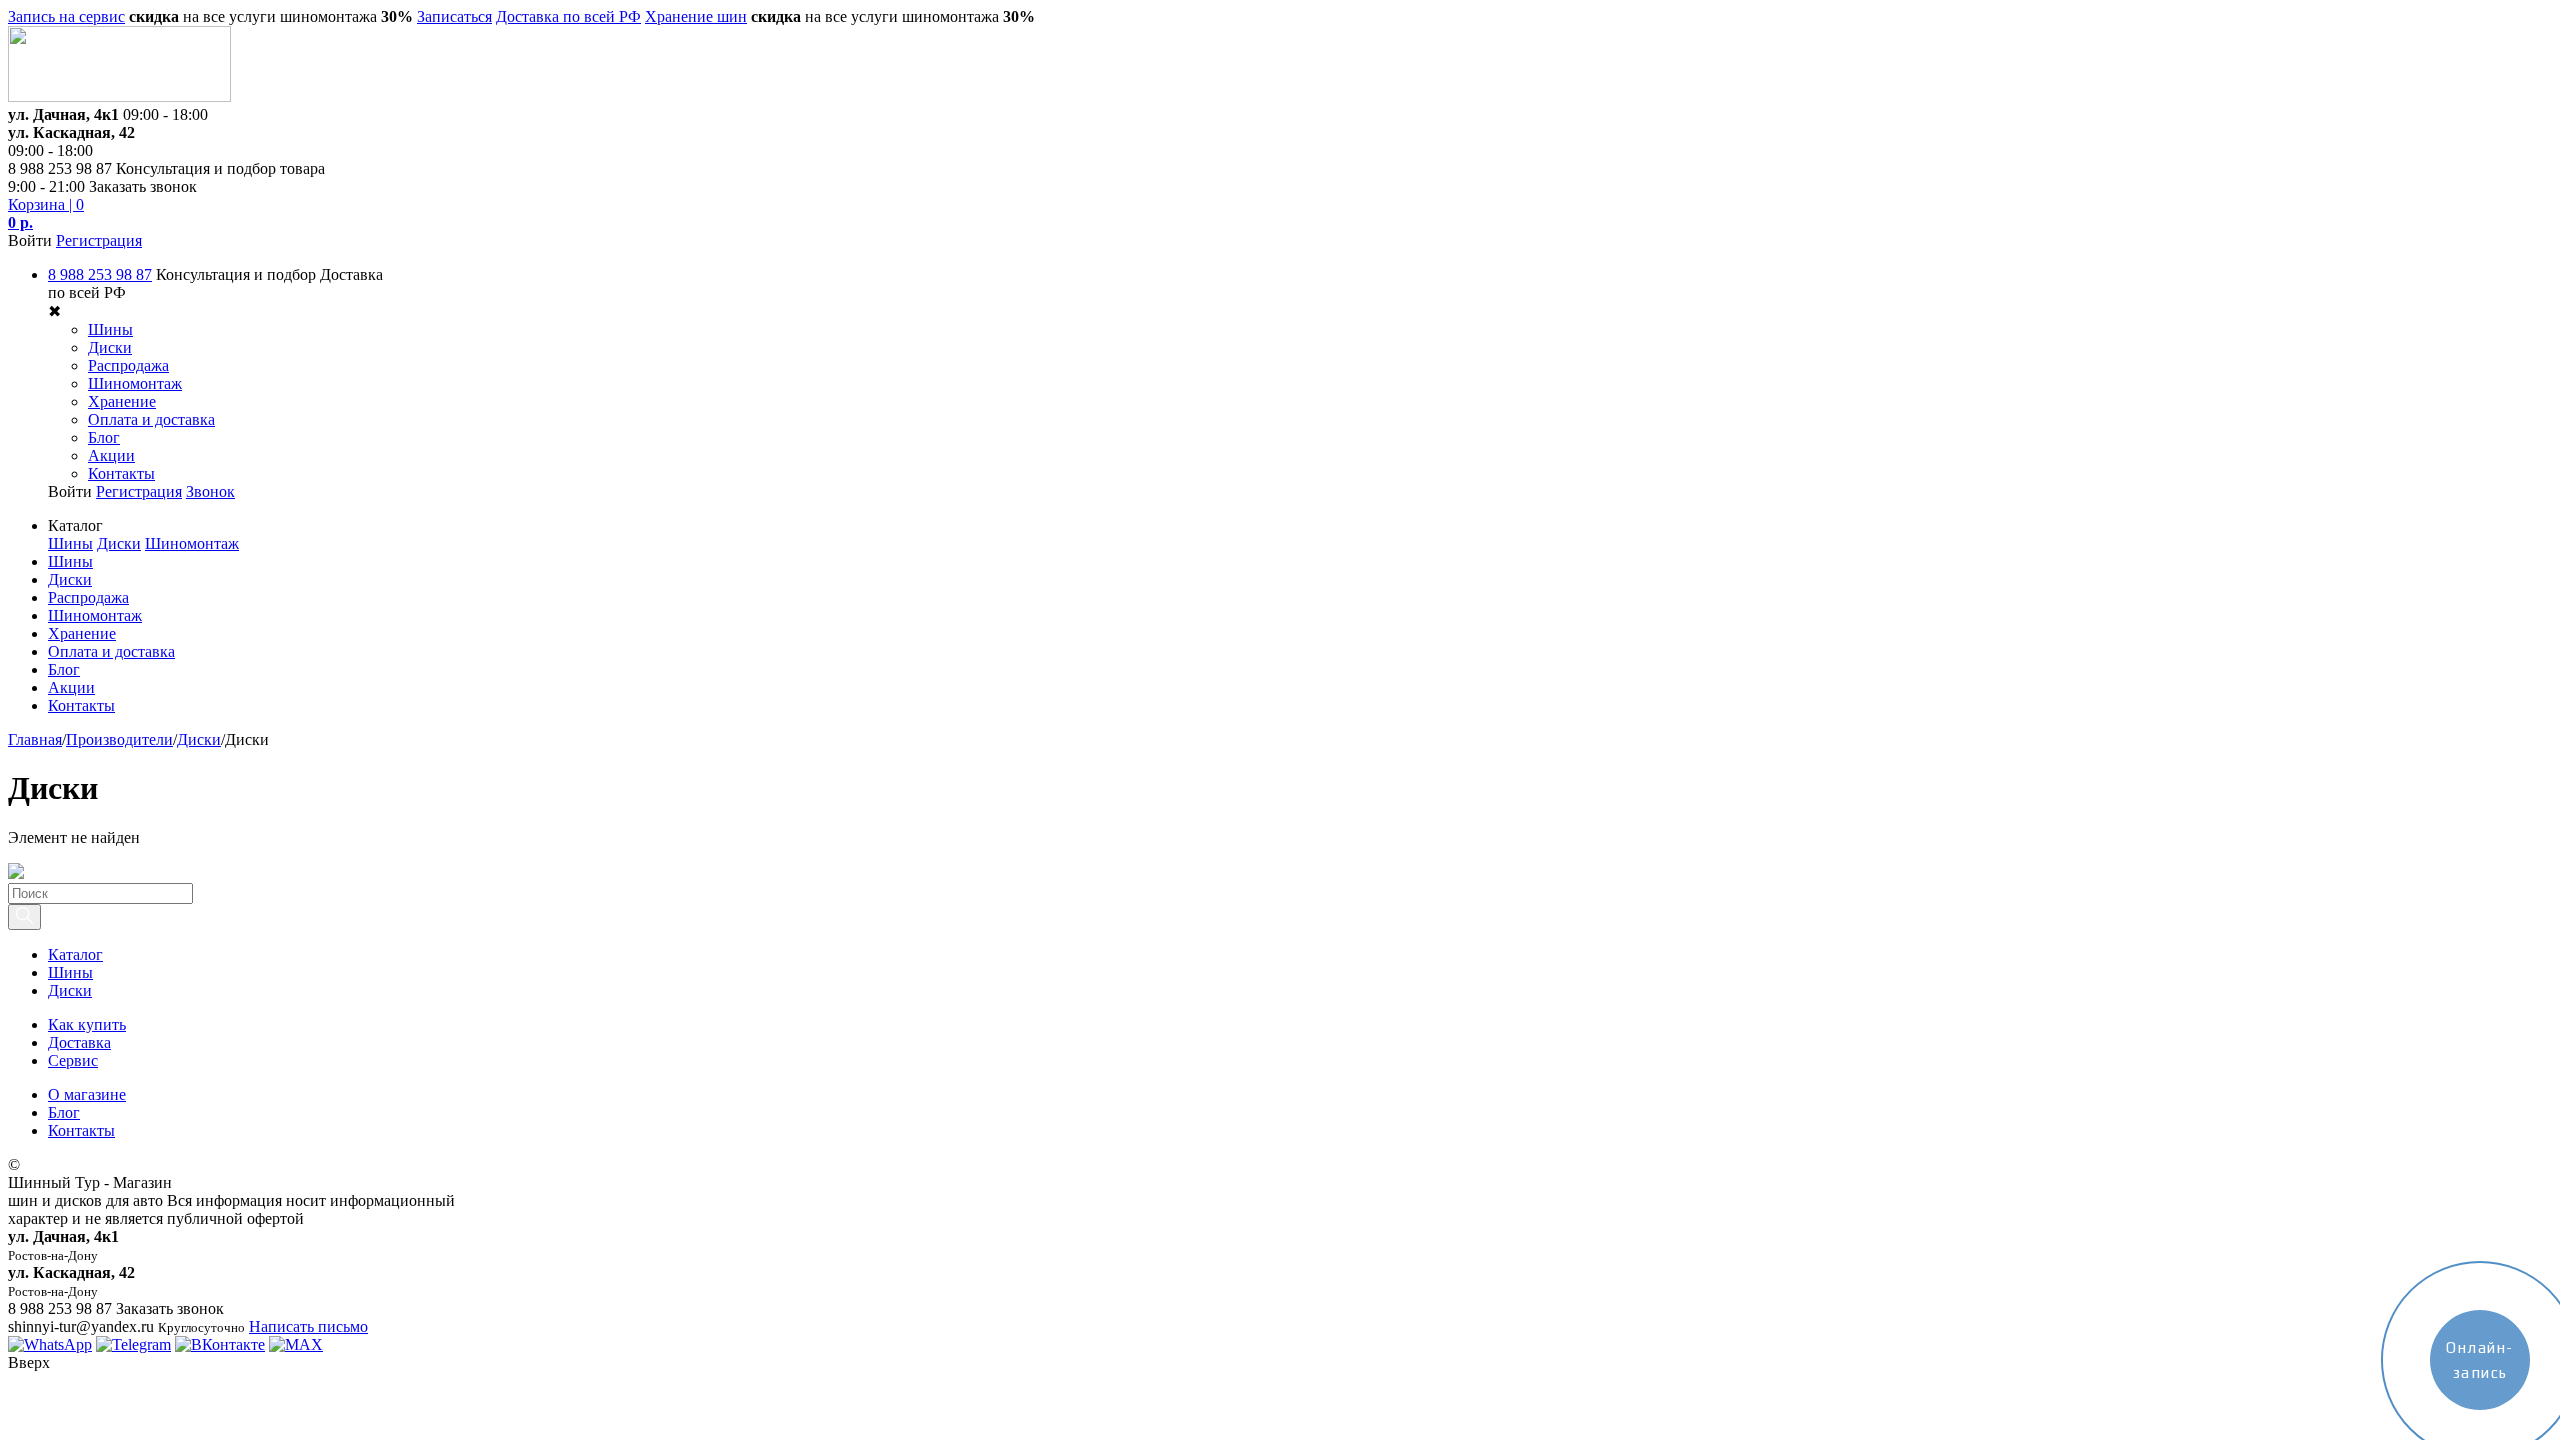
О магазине (87, 1094)
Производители (119, 739)
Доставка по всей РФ (568, 16)
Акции (111, 455)
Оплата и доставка (151, 419)
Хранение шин (696, 16)
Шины (110, 329)
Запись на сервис (66, 16)
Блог (104, 437)
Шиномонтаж (135, 383)
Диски (110, 347)
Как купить (87, 1024)
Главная (35, 739)
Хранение (122, 401)
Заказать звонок (143, 186)
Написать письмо (308, 1326)
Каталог (75, 954)
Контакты (121, 473)
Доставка (79, 1042)
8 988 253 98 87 (100, 274)
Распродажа (128, 365)
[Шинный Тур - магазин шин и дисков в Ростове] (119, 96)
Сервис (73, 1060)
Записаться (454, 16)
